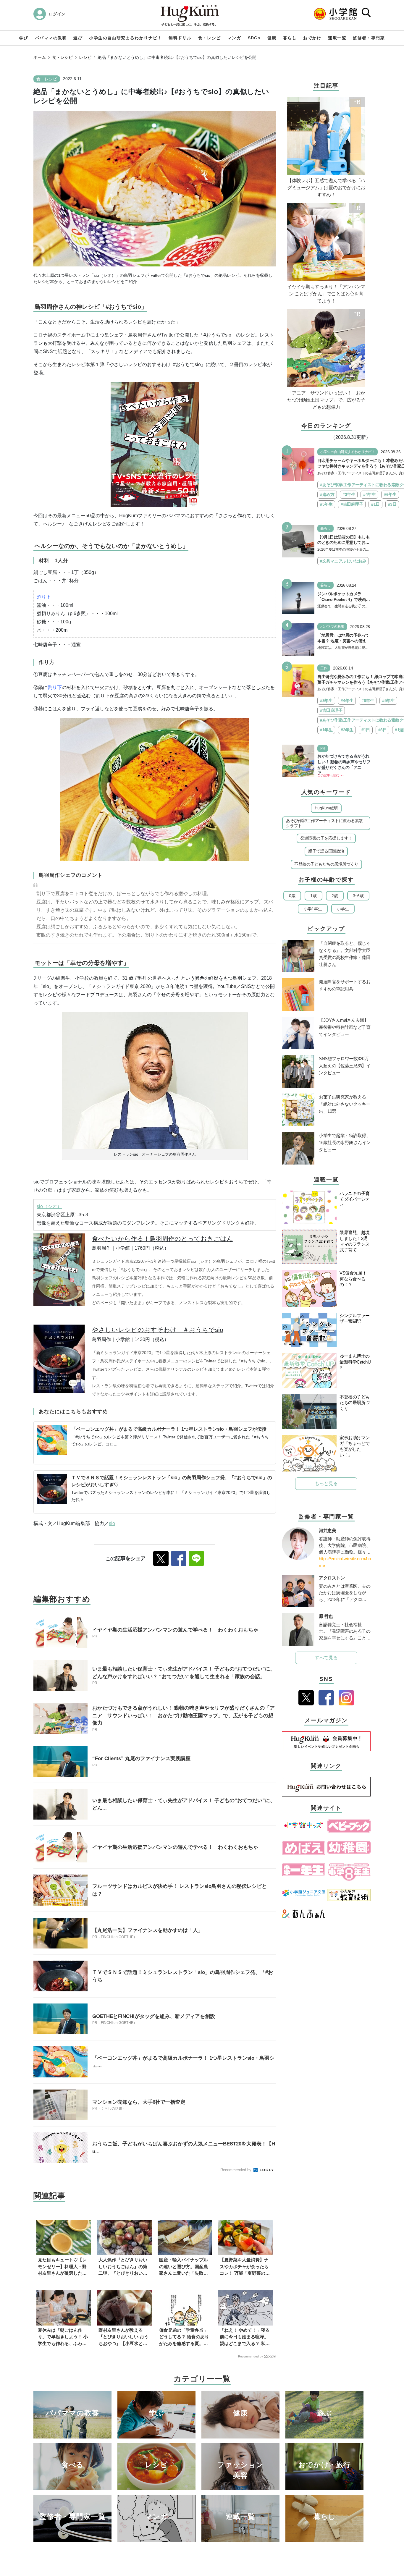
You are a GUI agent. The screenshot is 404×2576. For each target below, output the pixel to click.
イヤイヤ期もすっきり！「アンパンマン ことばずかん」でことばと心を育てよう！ (326, 294)
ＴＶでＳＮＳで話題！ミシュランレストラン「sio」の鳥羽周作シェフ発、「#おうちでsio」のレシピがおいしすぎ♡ (172, 1481)
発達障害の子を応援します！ (326, 838)
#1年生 (326, 730)
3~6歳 (358, 896)
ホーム (40, 57)
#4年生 (369, 494)
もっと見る (326, 1483)
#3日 (392, 504)
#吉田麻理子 (352, 504)
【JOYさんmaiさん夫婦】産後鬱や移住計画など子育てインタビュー (345, 1027)
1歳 (313, 896)
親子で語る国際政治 (326, 851)
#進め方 (327, 494)
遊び (78, 38)
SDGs (254, 38)
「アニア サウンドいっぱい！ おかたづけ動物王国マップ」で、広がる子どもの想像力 (326, 400)
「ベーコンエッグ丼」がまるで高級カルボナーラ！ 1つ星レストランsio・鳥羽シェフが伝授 (169, 1429)
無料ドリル (180, 38)
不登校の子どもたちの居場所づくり (326, 864)
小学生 (343, 909)
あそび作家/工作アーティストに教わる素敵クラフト (324, 823)
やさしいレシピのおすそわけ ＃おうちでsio (158, 1330)
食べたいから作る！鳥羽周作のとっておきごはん (163, 1239)
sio (112, 1523)
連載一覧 (337, 38)
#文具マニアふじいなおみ (343, 561)
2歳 (335, 896)
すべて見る (326, 1658)
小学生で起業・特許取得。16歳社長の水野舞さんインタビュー (345, 1143)
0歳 (292, 896)
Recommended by (236, 2170)
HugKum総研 (326, 808)
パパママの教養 (51, 38)
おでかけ (312, 38)
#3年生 (349, 494)
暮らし (290, 38)
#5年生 (326, 504)
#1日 (375, 504)
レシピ (85, 57)
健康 (272, 38)
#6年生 (390, 494)
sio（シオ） (49, 1206)
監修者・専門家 (369, 38)
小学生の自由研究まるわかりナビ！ (125, 38)
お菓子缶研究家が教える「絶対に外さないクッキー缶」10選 (345, 1104)
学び (24, 38)
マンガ (234, 38)
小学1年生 (313, 909)
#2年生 (347, 730)
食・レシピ (210, 38)
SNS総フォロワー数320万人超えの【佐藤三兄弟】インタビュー (345, 1066)
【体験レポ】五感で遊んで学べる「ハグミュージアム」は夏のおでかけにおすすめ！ (326, 188)
